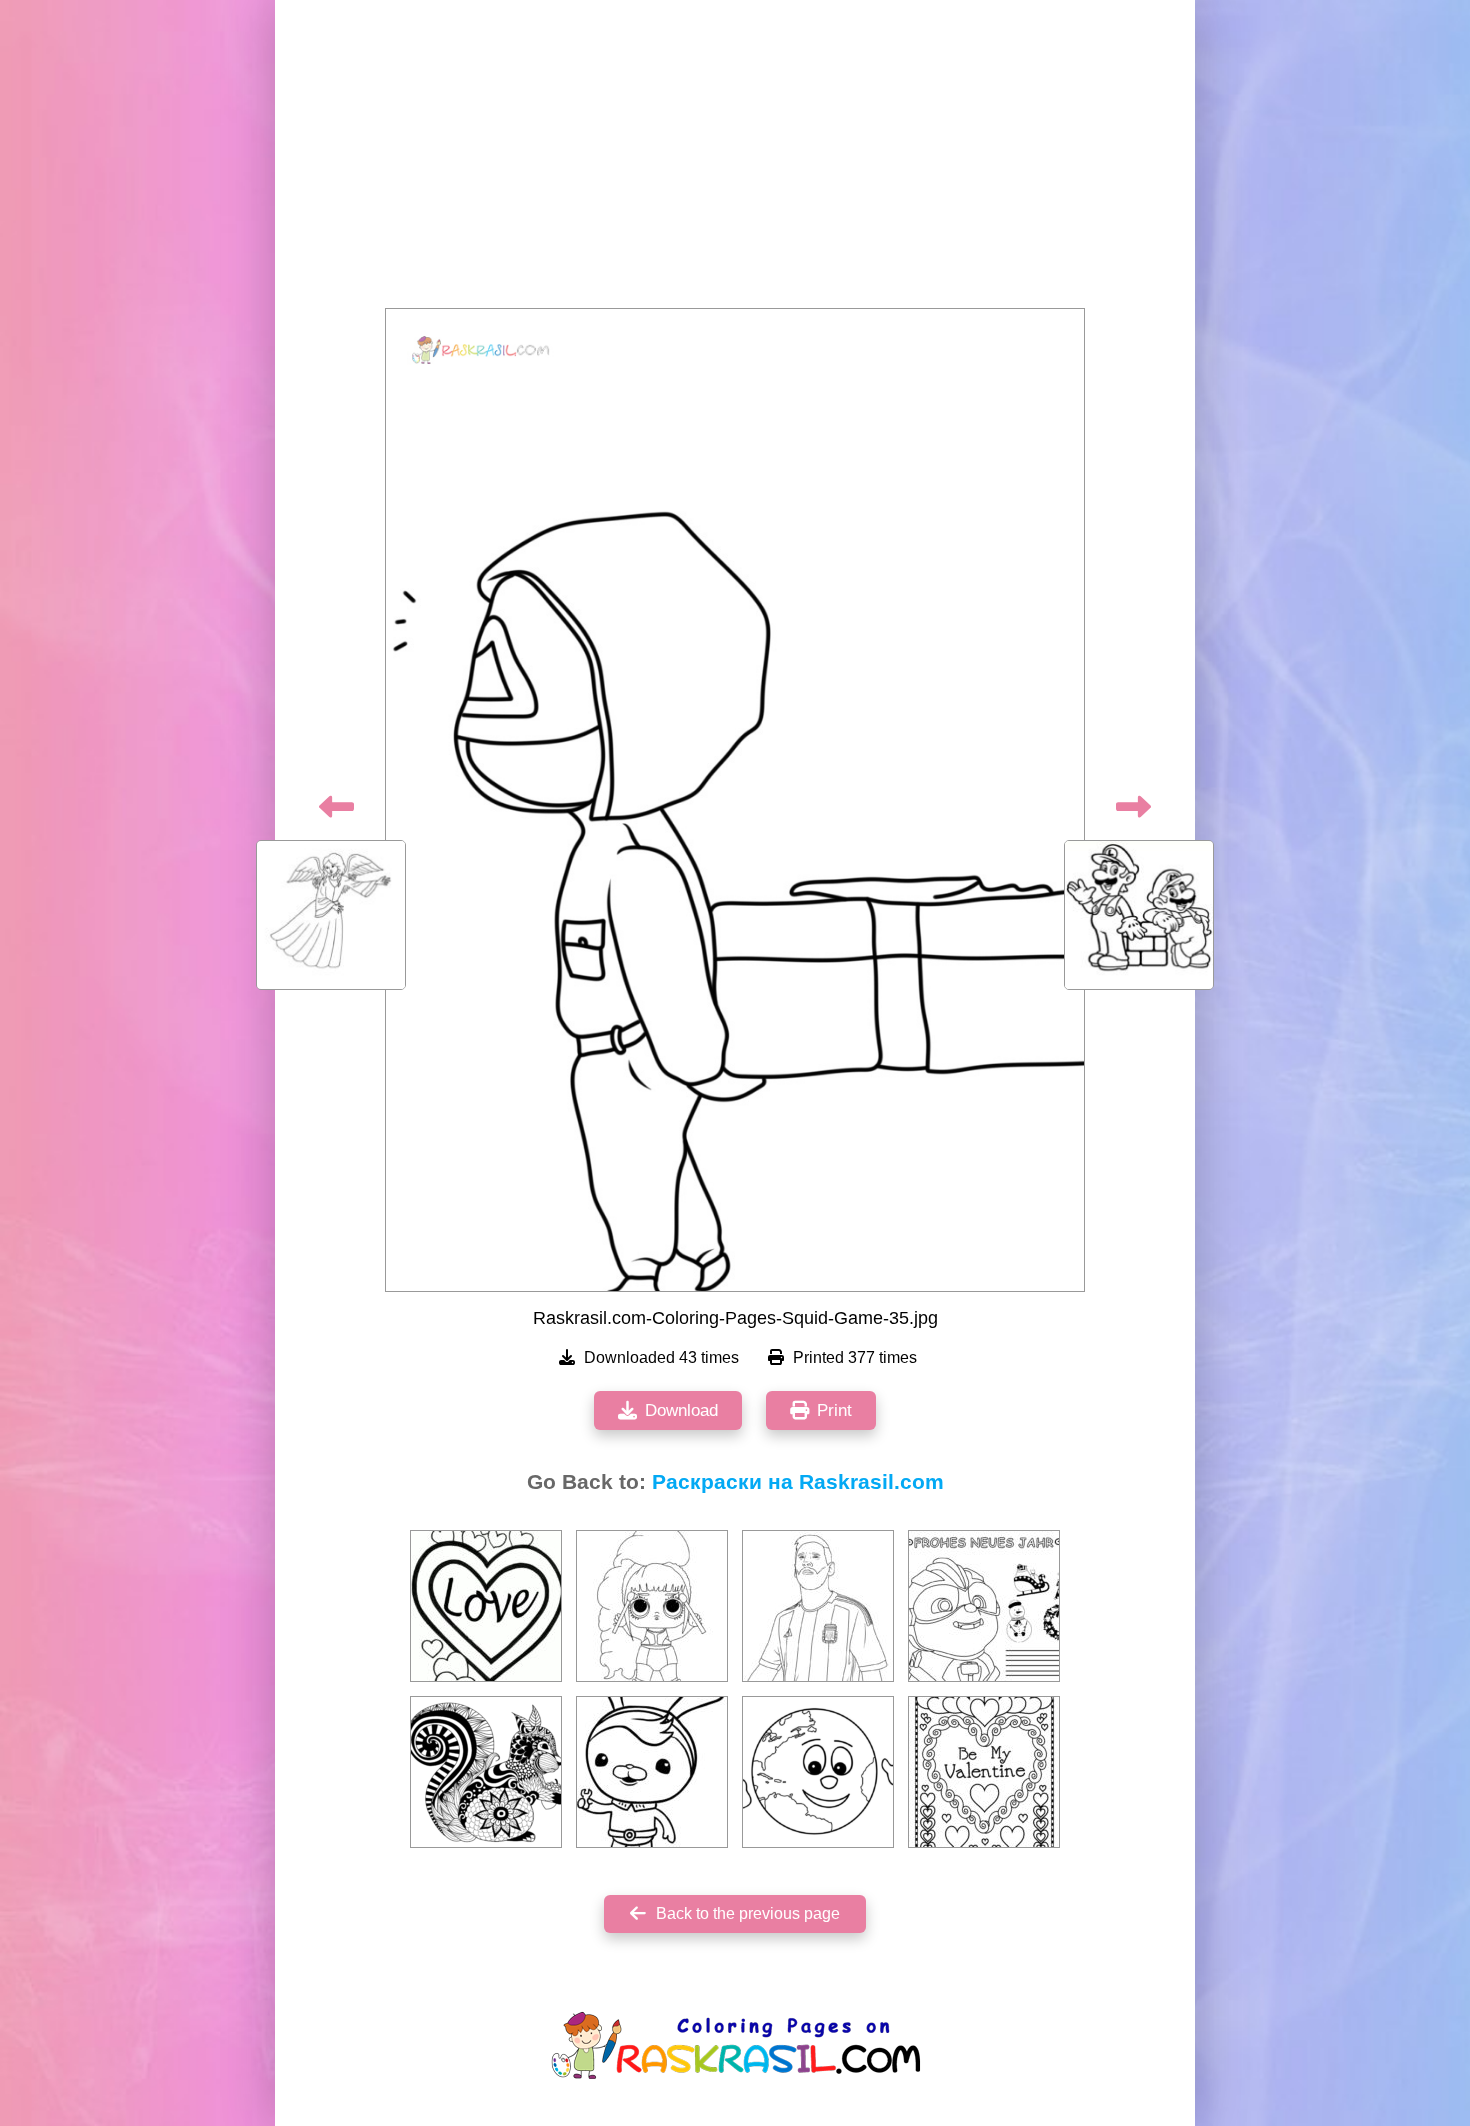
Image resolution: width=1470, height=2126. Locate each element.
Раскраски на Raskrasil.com (798, 1482)
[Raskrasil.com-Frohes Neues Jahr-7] (984, 1606)
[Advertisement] (735, 160)
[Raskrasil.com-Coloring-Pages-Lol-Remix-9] (652, 1606)
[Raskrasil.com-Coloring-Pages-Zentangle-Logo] (486, 1772)
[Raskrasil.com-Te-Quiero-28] (486, 1606)
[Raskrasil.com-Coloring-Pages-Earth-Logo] (818, 1772)
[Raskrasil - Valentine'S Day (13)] (984, 1772)
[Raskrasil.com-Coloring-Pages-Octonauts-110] (652, 1772)
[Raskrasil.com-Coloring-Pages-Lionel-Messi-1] (818, 1606)
